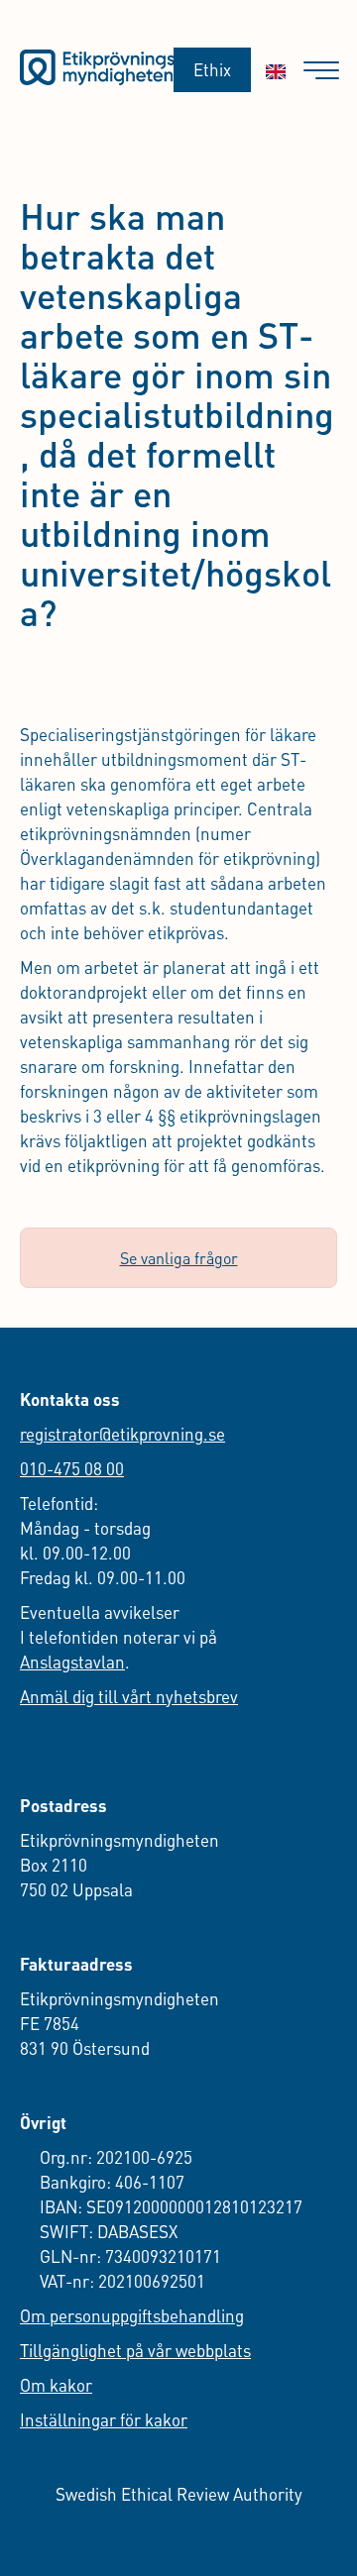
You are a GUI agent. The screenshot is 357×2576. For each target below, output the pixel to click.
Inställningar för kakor (104, 2419)
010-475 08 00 (72, 1468)
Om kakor (56, 2385)
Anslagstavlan (72, 1662)
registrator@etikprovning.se (122, 1434)
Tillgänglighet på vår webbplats (135, 2350)
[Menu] (321, 71)
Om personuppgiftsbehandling (132, 2315)
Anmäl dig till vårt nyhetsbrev (129, 1696)
